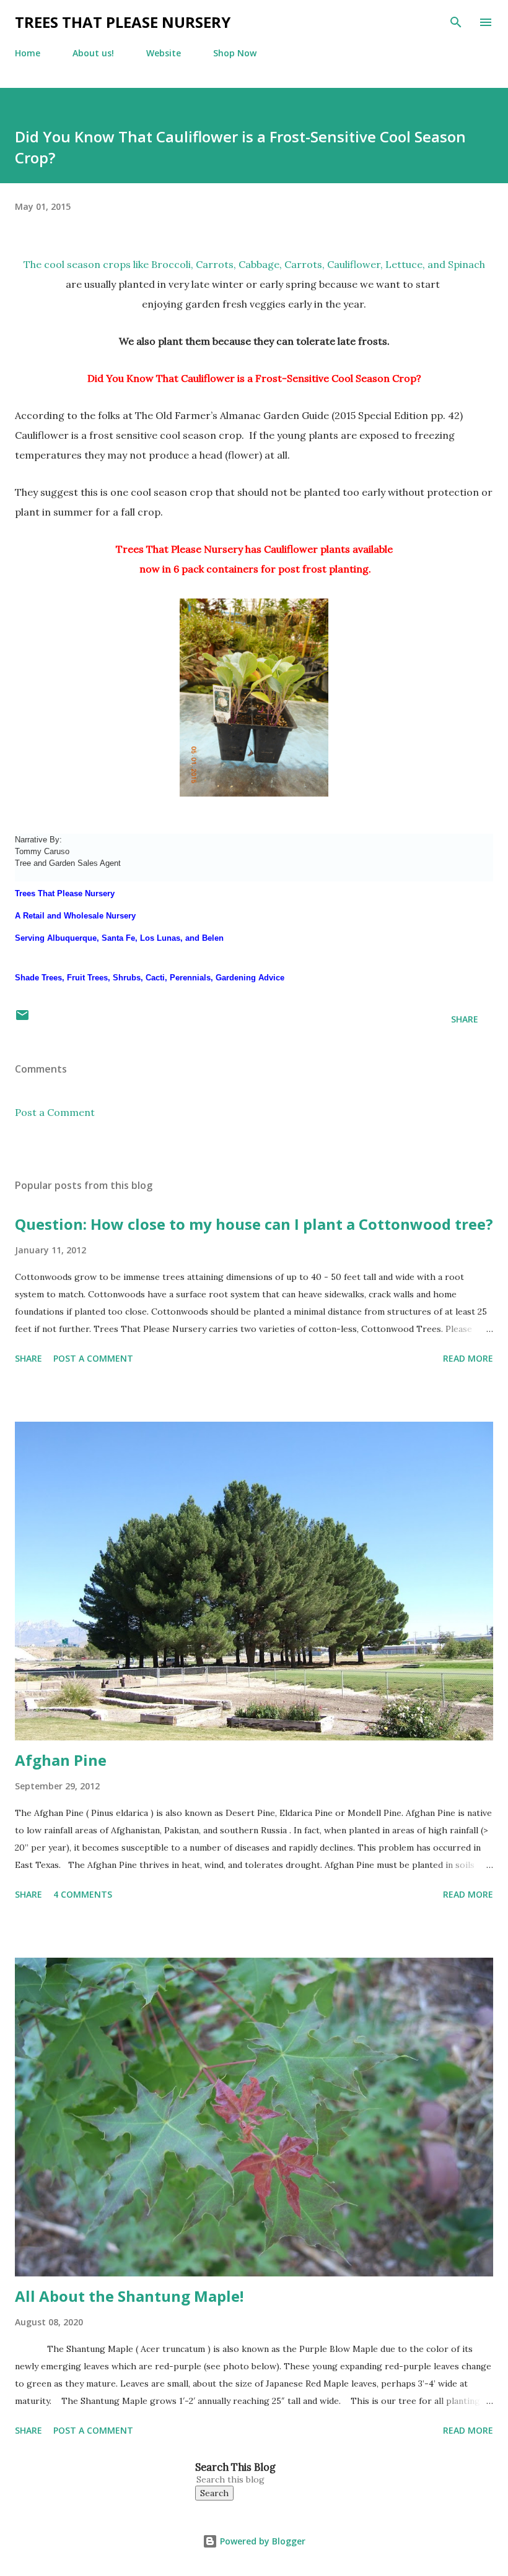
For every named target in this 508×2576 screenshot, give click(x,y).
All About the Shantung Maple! (129, 2296)
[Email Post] (22, 1019)
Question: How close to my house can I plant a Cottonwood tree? (254, 1224)
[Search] (456, 22)
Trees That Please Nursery (123, 22)
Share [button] (465, 1019)
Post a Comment (55, 1112)
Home (28, 53)
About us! (93, 53)
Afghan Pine (61, 1760)
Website (164, 53)
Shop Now (235, 53)
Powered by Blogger (261, 2541)
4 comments (83, 1894)
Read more (468, 1358)
